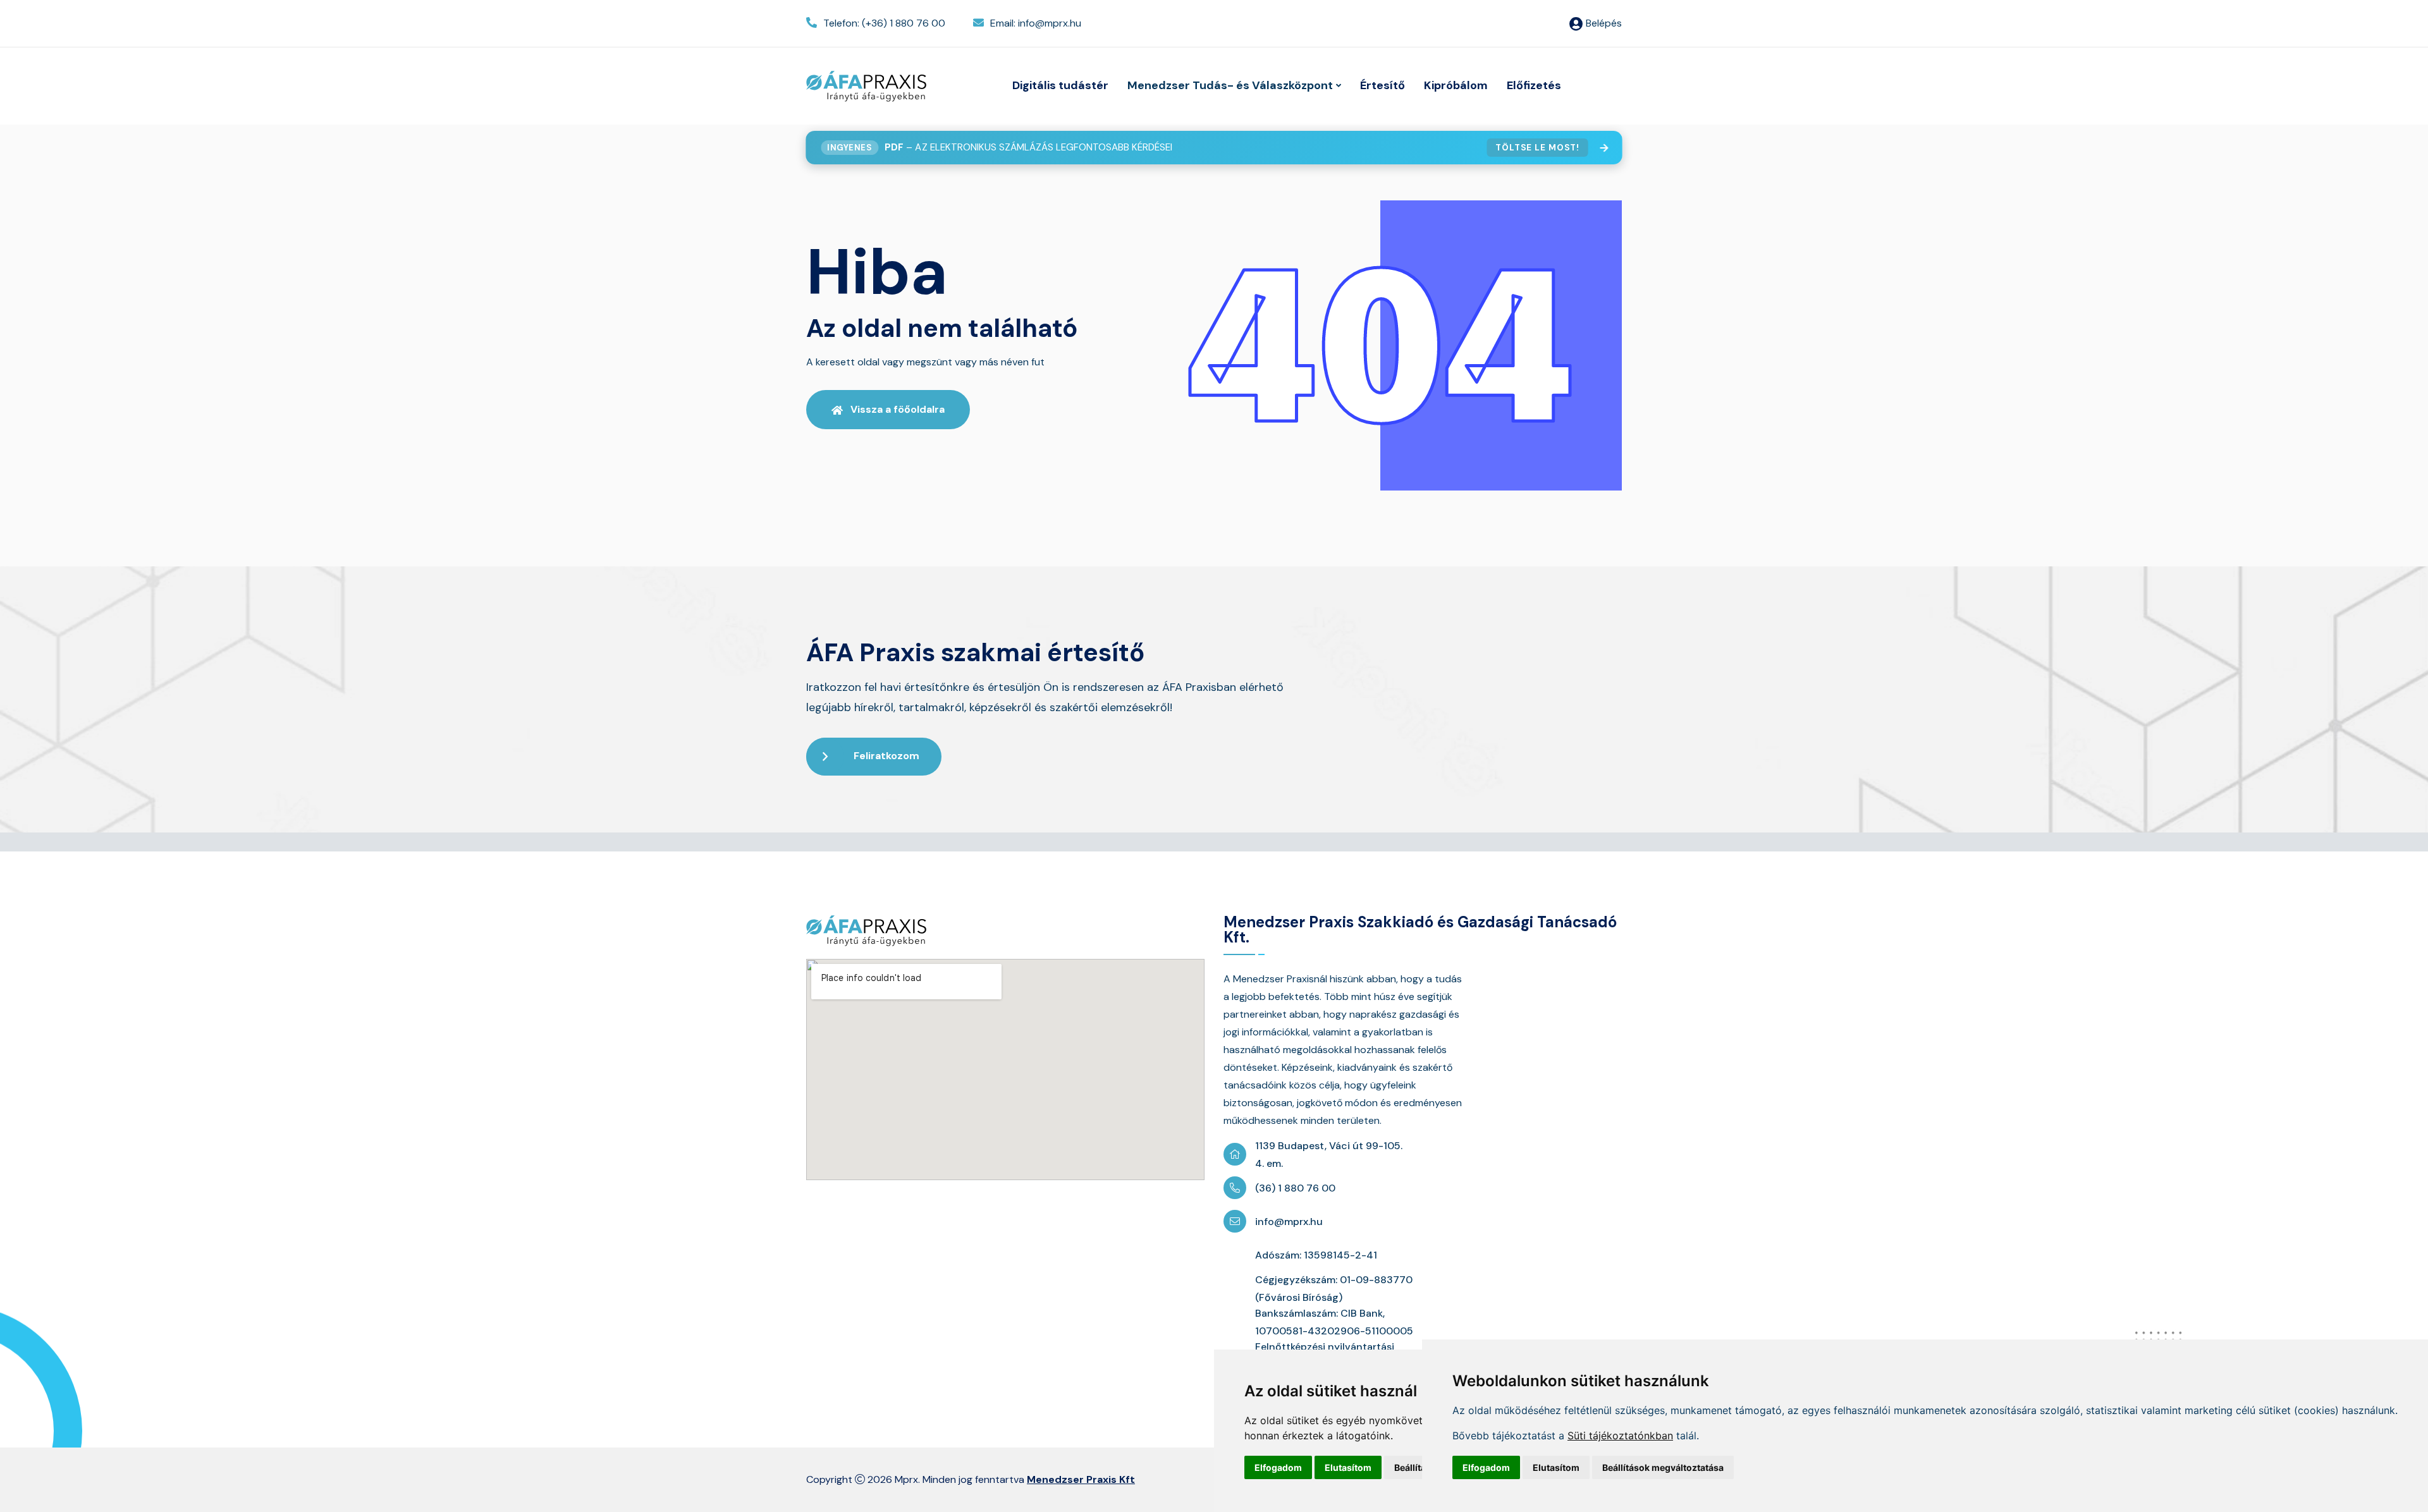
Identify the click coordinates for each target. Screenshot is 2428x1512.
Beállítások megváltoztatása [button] (1663, 1467)
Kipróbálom (1456, 85)
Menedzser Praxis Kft (1081, 1479)
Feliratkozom (886, 756)
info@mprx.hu (1289, 1222)
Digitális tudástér (1060, 85)
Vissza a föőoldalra (898, 409)
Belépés (1604, 23)
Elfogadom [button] (1278, 1467)
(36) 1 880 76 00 (1295, 1188)
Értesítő (1383, 85)
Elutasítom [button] (1348, 1467)
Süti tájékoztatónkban (1620, 1436)
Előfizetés (1534, 85)
